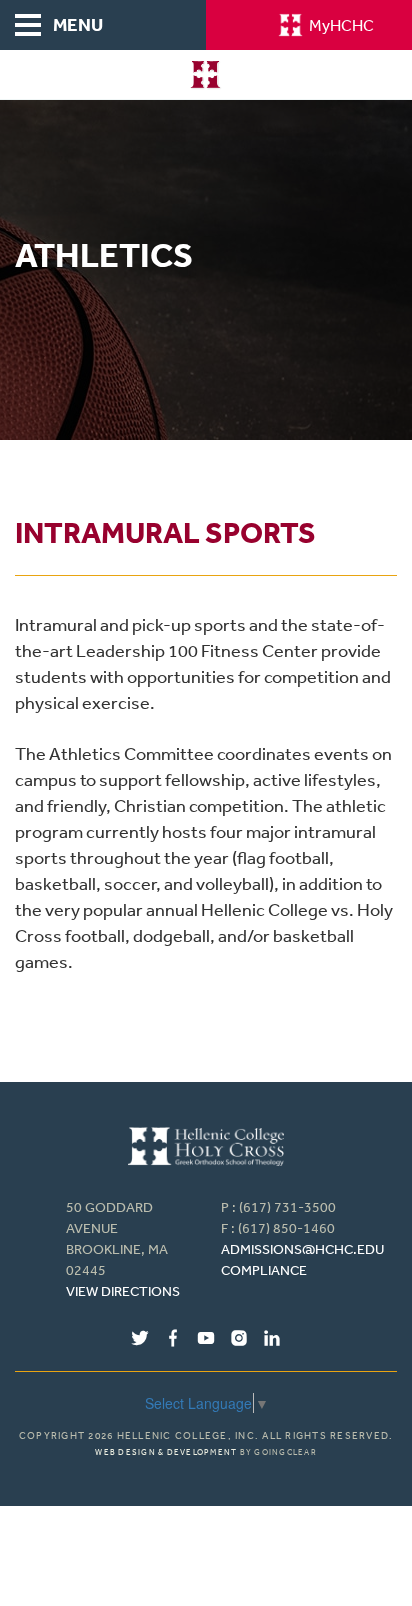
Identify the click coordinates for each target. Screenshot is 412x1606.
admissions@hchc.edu (302, 1249)
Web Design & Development (166, 1452)
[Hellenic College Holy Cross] (206, 75)
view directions (123, 1291)
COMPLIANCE (264, 1270)
